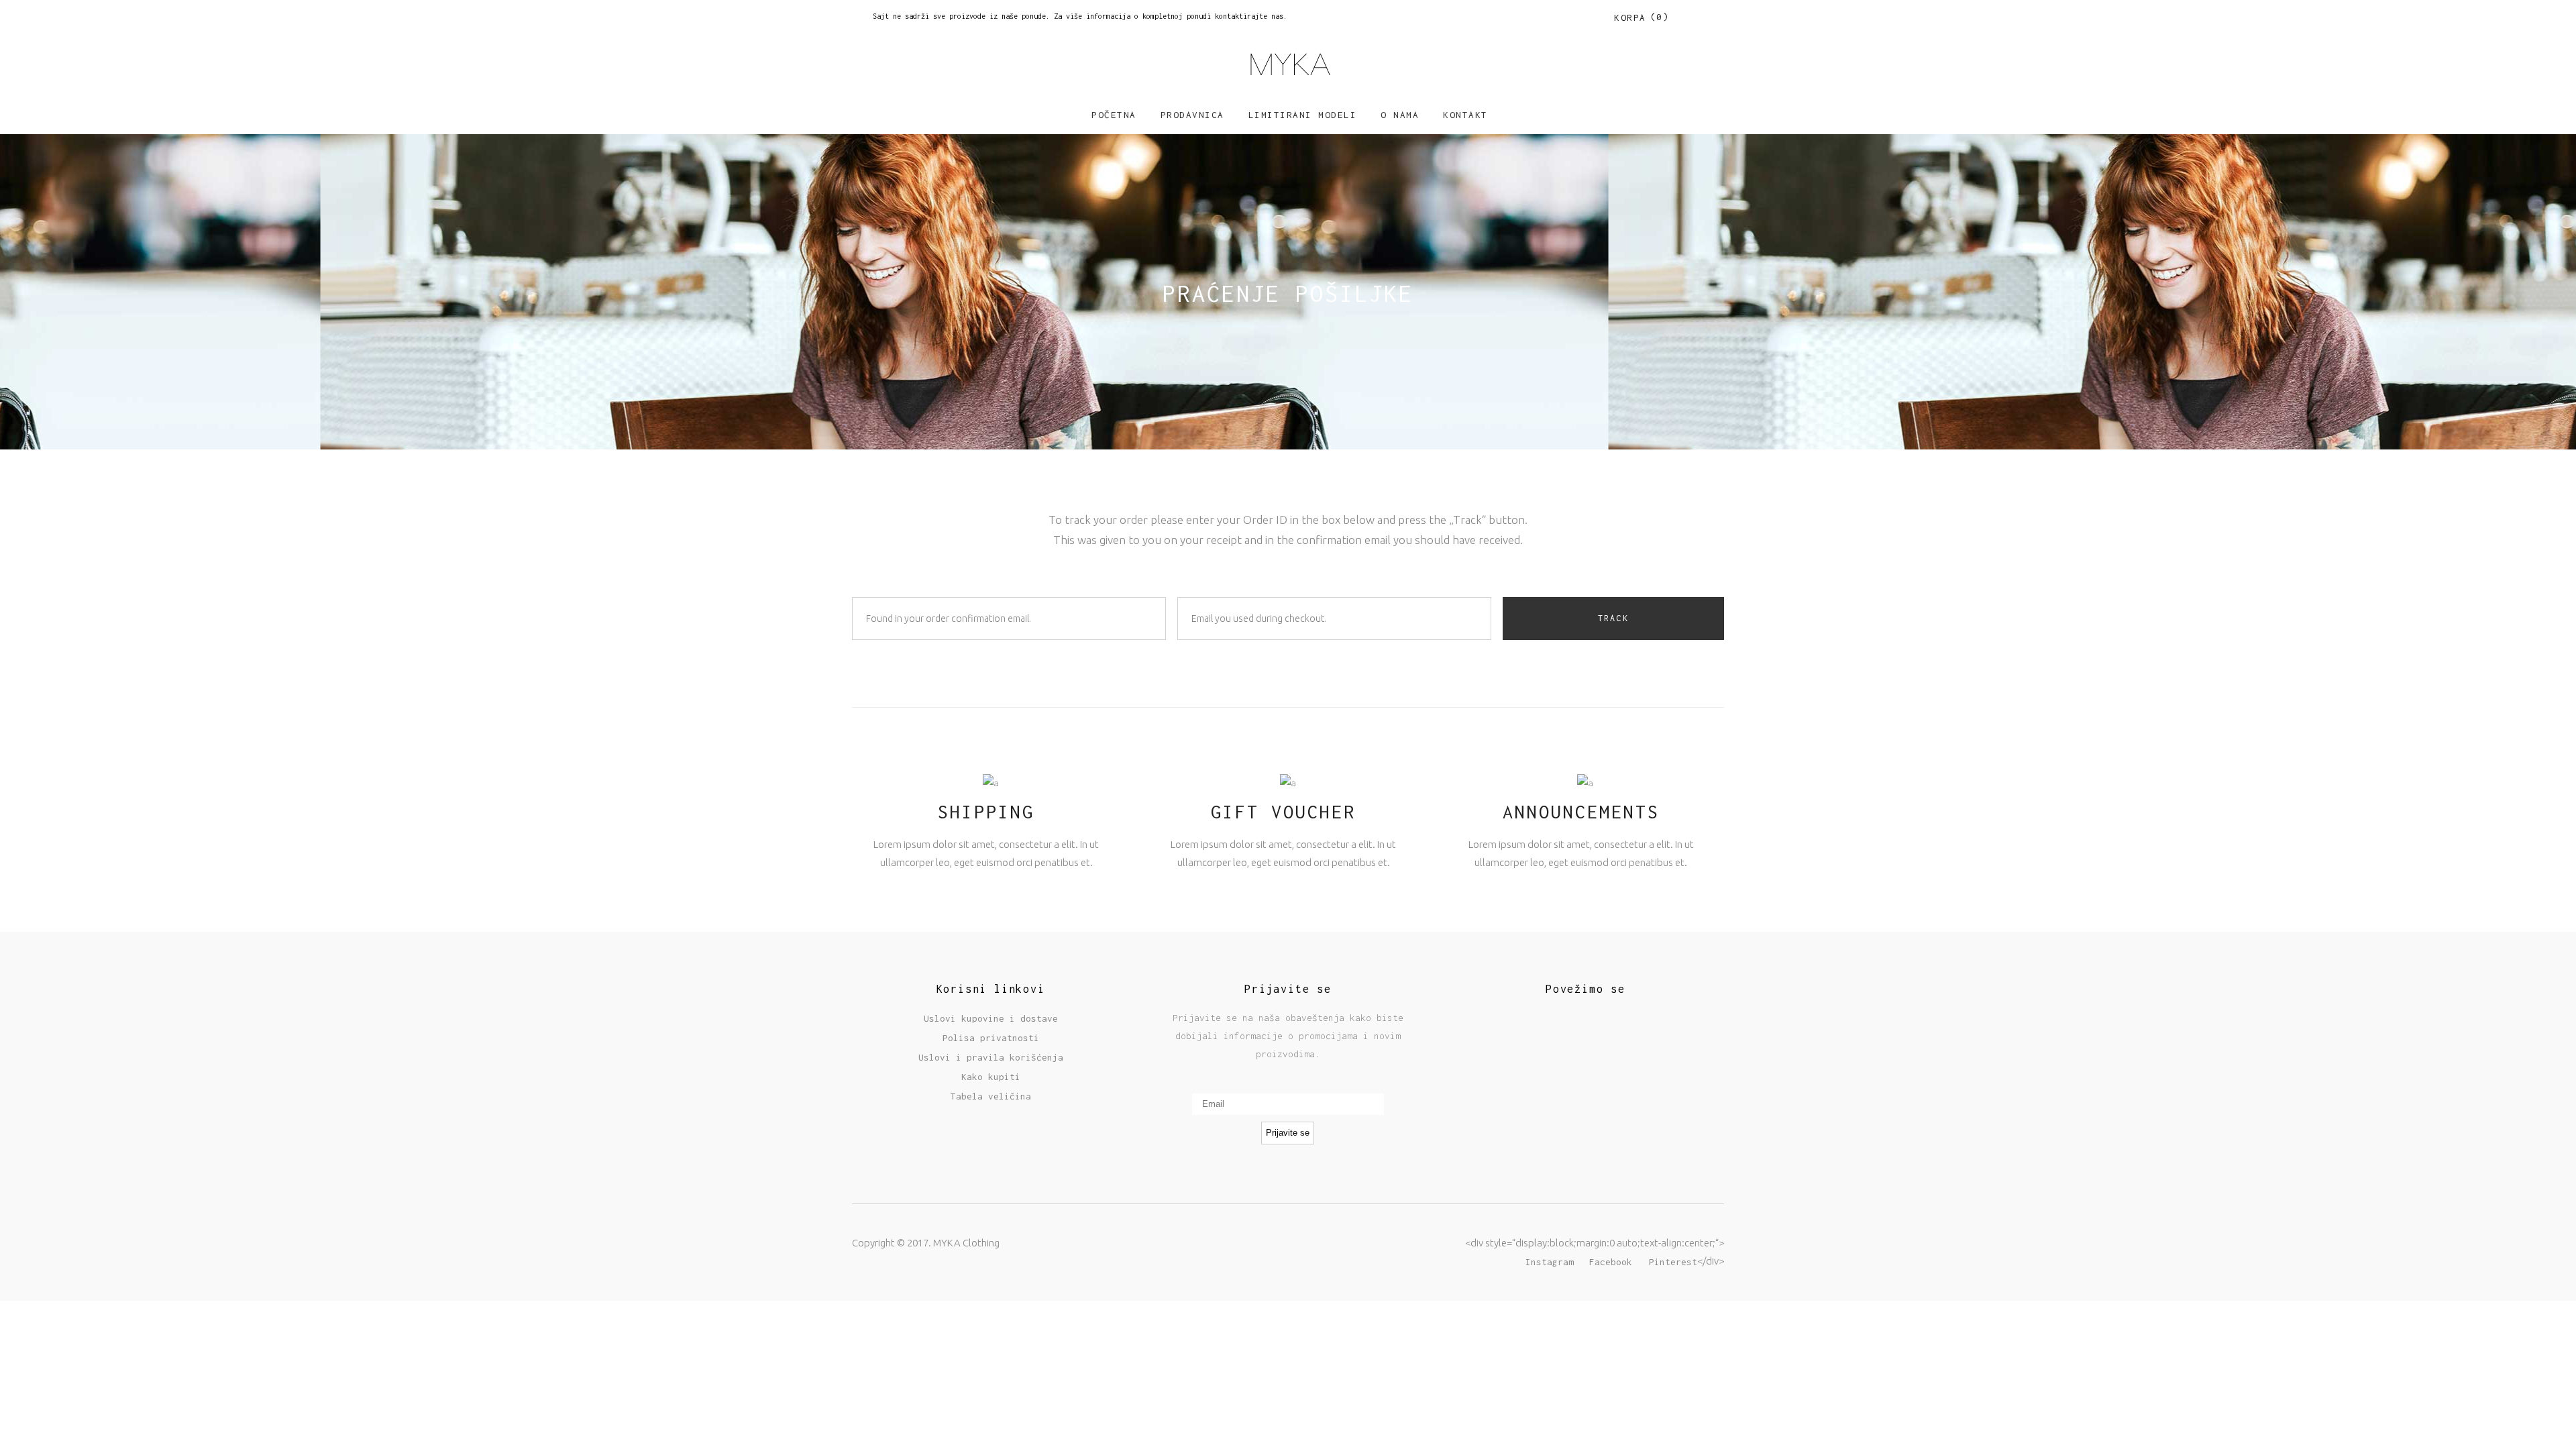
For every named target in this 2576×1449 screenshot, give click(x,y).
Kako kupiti (991, 1077)
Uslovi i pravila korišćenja (991, 1057)
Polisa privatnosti (991, 1038)
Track (1613, 618)
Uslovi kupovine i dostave (991, 1018)
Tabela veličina (991, 1096)
